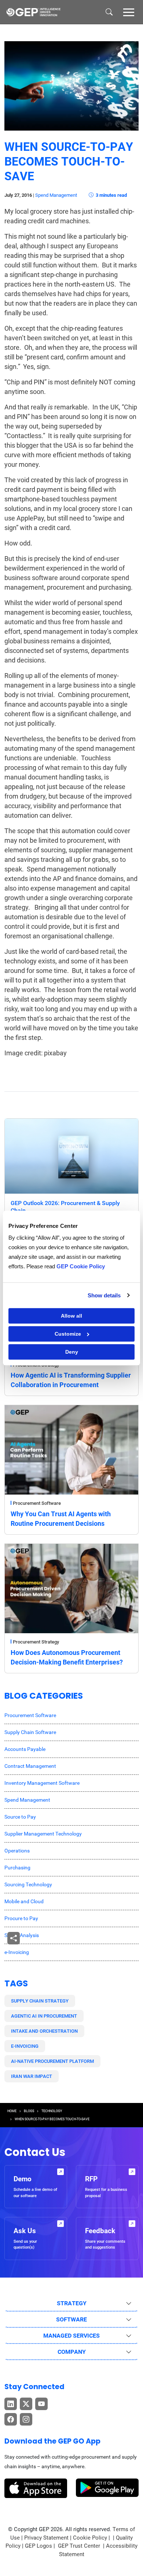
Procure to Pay (21, 1918)
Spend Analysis (22, 1935)
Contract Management (30, 1766)
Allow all (71, 1316)
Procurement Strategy (36, 1642)
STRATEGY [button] (72, 2303)
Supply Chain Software (30, 1732)
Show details (104, 1295)
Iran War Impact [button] (32, 2076)
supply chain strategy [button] (40, 2001)
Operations (17, 1851)
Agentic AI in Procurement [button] (44, 2016)
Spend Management (56, 195)
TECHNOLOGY (52, 2111)
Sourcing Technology (28, 1884)
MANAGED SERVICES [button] (71, 2336)
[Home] (33, 12)
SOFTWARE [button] (71, 2319)
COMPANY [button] (72, 2352)
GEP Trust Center (80, 2546)
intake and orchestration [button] (44, 2031)
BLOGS (29, 2111)
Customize (68, 1334)
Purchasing (17, 1868)
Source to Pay (20, 1817)
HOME (12, 2111)
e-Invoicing (17, 1952)
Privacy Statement (46, 2538)
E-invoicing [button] (25, 2046)
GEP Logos (38, 2546)
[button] (129, 12)
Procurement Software (37, 1503)
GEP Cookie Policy (81, 1266)
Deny (72, 1352)
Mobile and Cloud (24, 1901)
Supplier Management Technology (43, 1834)
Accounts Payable (25, 1749)
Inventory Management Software (42, 1783)
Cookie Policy (90, 2538)
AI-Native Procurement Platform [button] (52, 2061)
